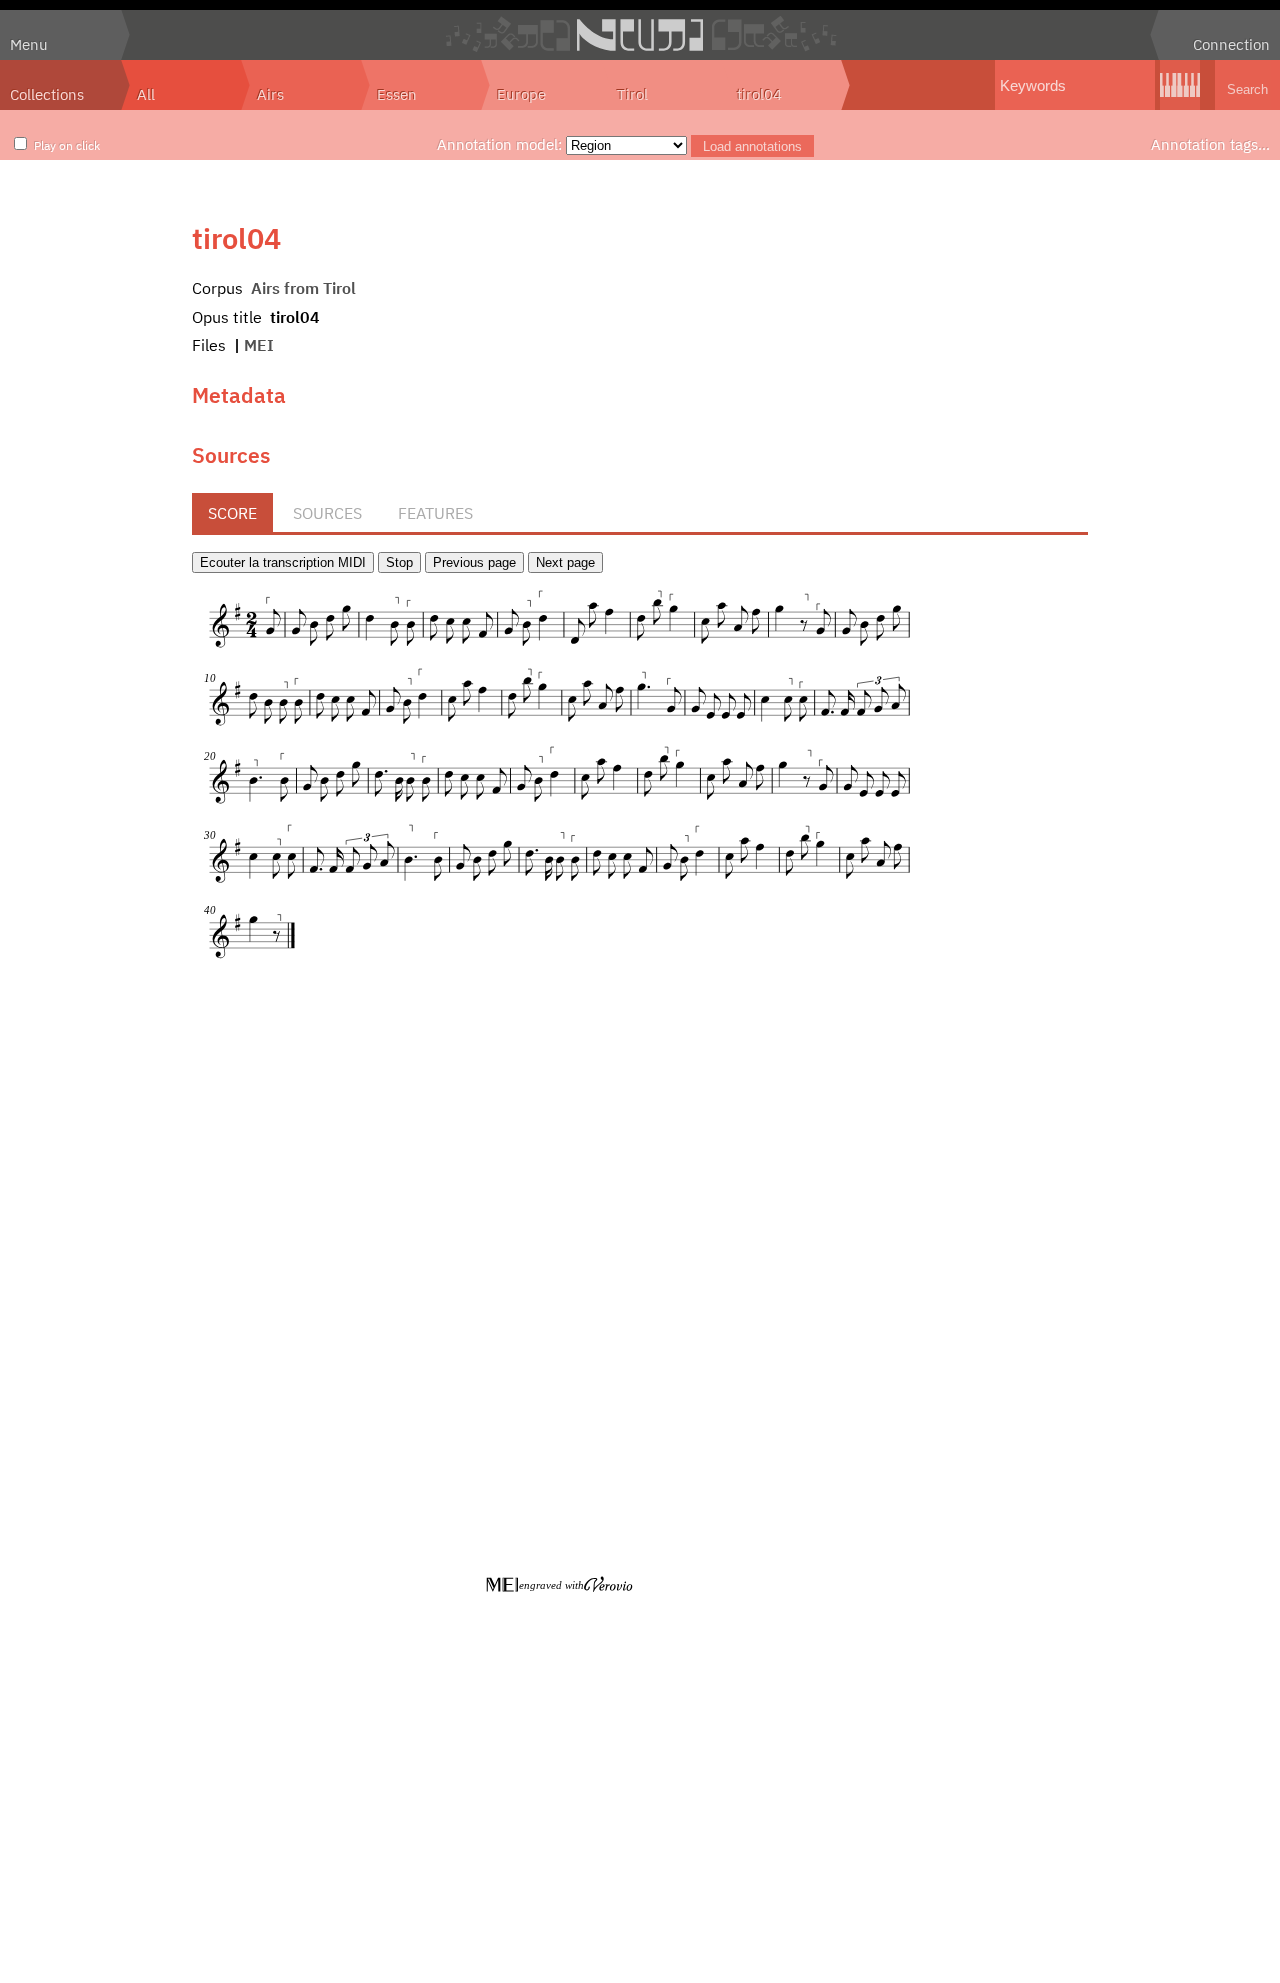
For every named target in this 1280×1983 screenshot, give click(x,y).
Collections (47, 94)
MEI (259, 345)
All (146, 94)
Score (232, 513)
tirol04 (759, 94)
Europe (521, 94)
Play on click (67, 145)
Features (435, 513)
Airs (270, 94)
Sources (327, 513)
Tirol (632, 94)
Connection (1231, 44)
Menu (29, 44)
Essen (397, 94)
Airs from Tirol (303, 288)
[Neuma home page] (640, 35)
